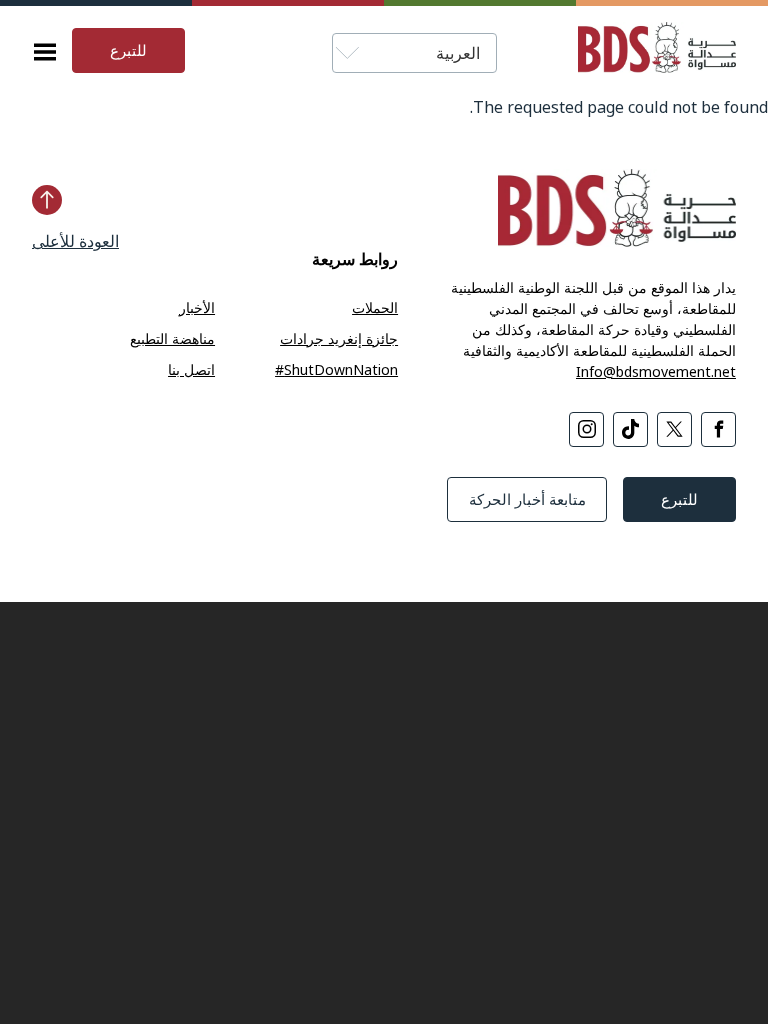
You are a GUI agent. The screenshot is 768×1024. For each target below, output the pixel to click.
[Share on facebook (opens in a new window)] (718, 429)
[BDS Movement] (649, 50)
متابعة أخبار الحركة (527, 499)
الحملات (375, 307)
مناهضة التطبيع (172, 338)
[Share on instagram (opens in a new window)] (586, 429)
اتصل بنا (191, 369)
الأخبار (197, 307)
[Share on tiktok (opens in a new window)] (630, 429)
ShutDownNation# (336, 369)
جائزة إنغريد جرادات (339, 338)
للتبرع (128, 50)
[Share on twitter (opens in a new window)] (674, 429)
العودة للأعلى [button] (75, 241)
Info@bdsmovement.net (656, 371)
